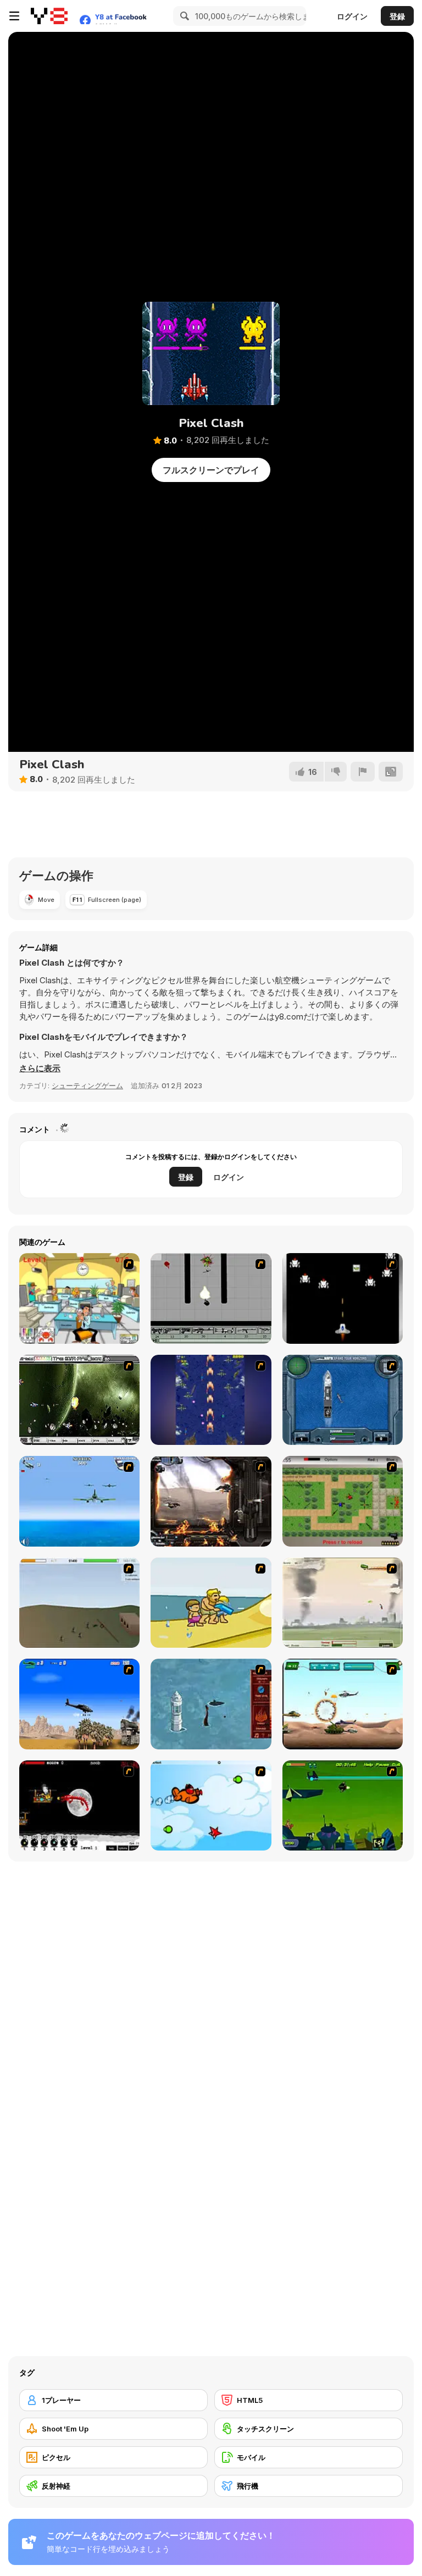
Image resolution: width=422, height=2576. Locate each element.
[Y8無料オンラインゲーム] (49, 16)
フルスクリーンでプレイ (211, 470)
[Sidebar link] (14, 16)
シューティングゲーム (87, 1085)
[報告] (363, 772)
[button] (40, 1068)
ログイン (352, 16)
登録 (397, 16)
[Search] (183, 16)
